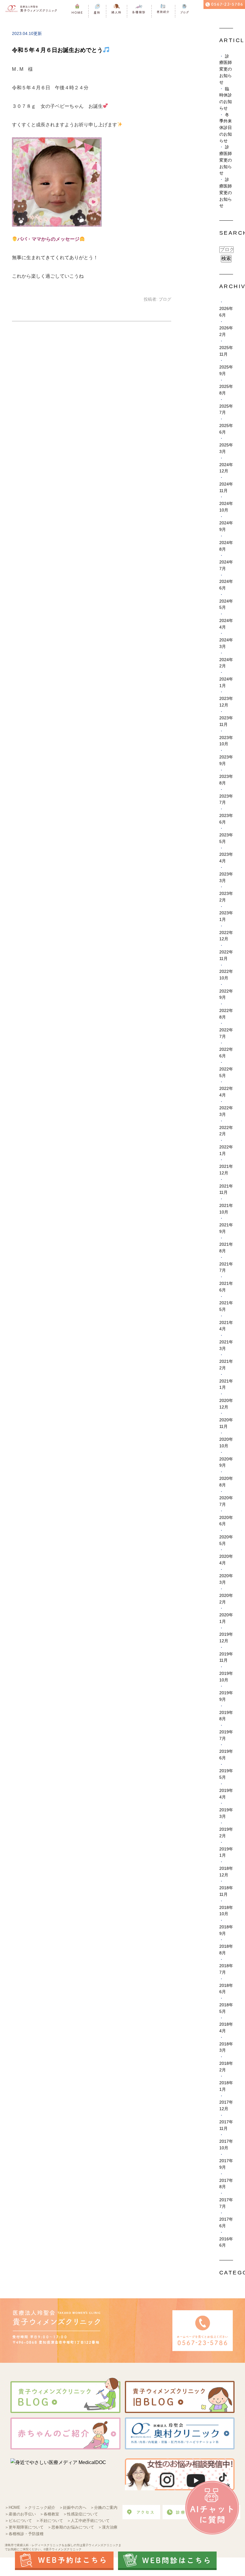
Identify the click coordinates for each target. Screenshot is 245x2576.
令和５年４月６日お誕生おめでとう (57, 50)
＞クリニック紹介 (40, 2507)
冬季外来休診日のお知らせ (226, 128)
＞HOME (13, 2507)
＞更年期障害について (24, 2527)
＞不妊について (49, 2521)
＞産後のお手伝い (20, 2514)
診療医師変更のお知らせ (226, 69)
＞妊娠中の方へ (73, 2507)
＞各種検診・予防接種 (24, 2534)
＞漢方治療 (108, 2527)
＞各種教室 (49, 2514)
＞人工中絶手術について (88, 2521)
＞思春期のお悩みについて (71, 2527)
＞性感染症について (81, 2514)
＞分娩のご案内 (104, 2507)
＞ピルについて (18, 2521)
